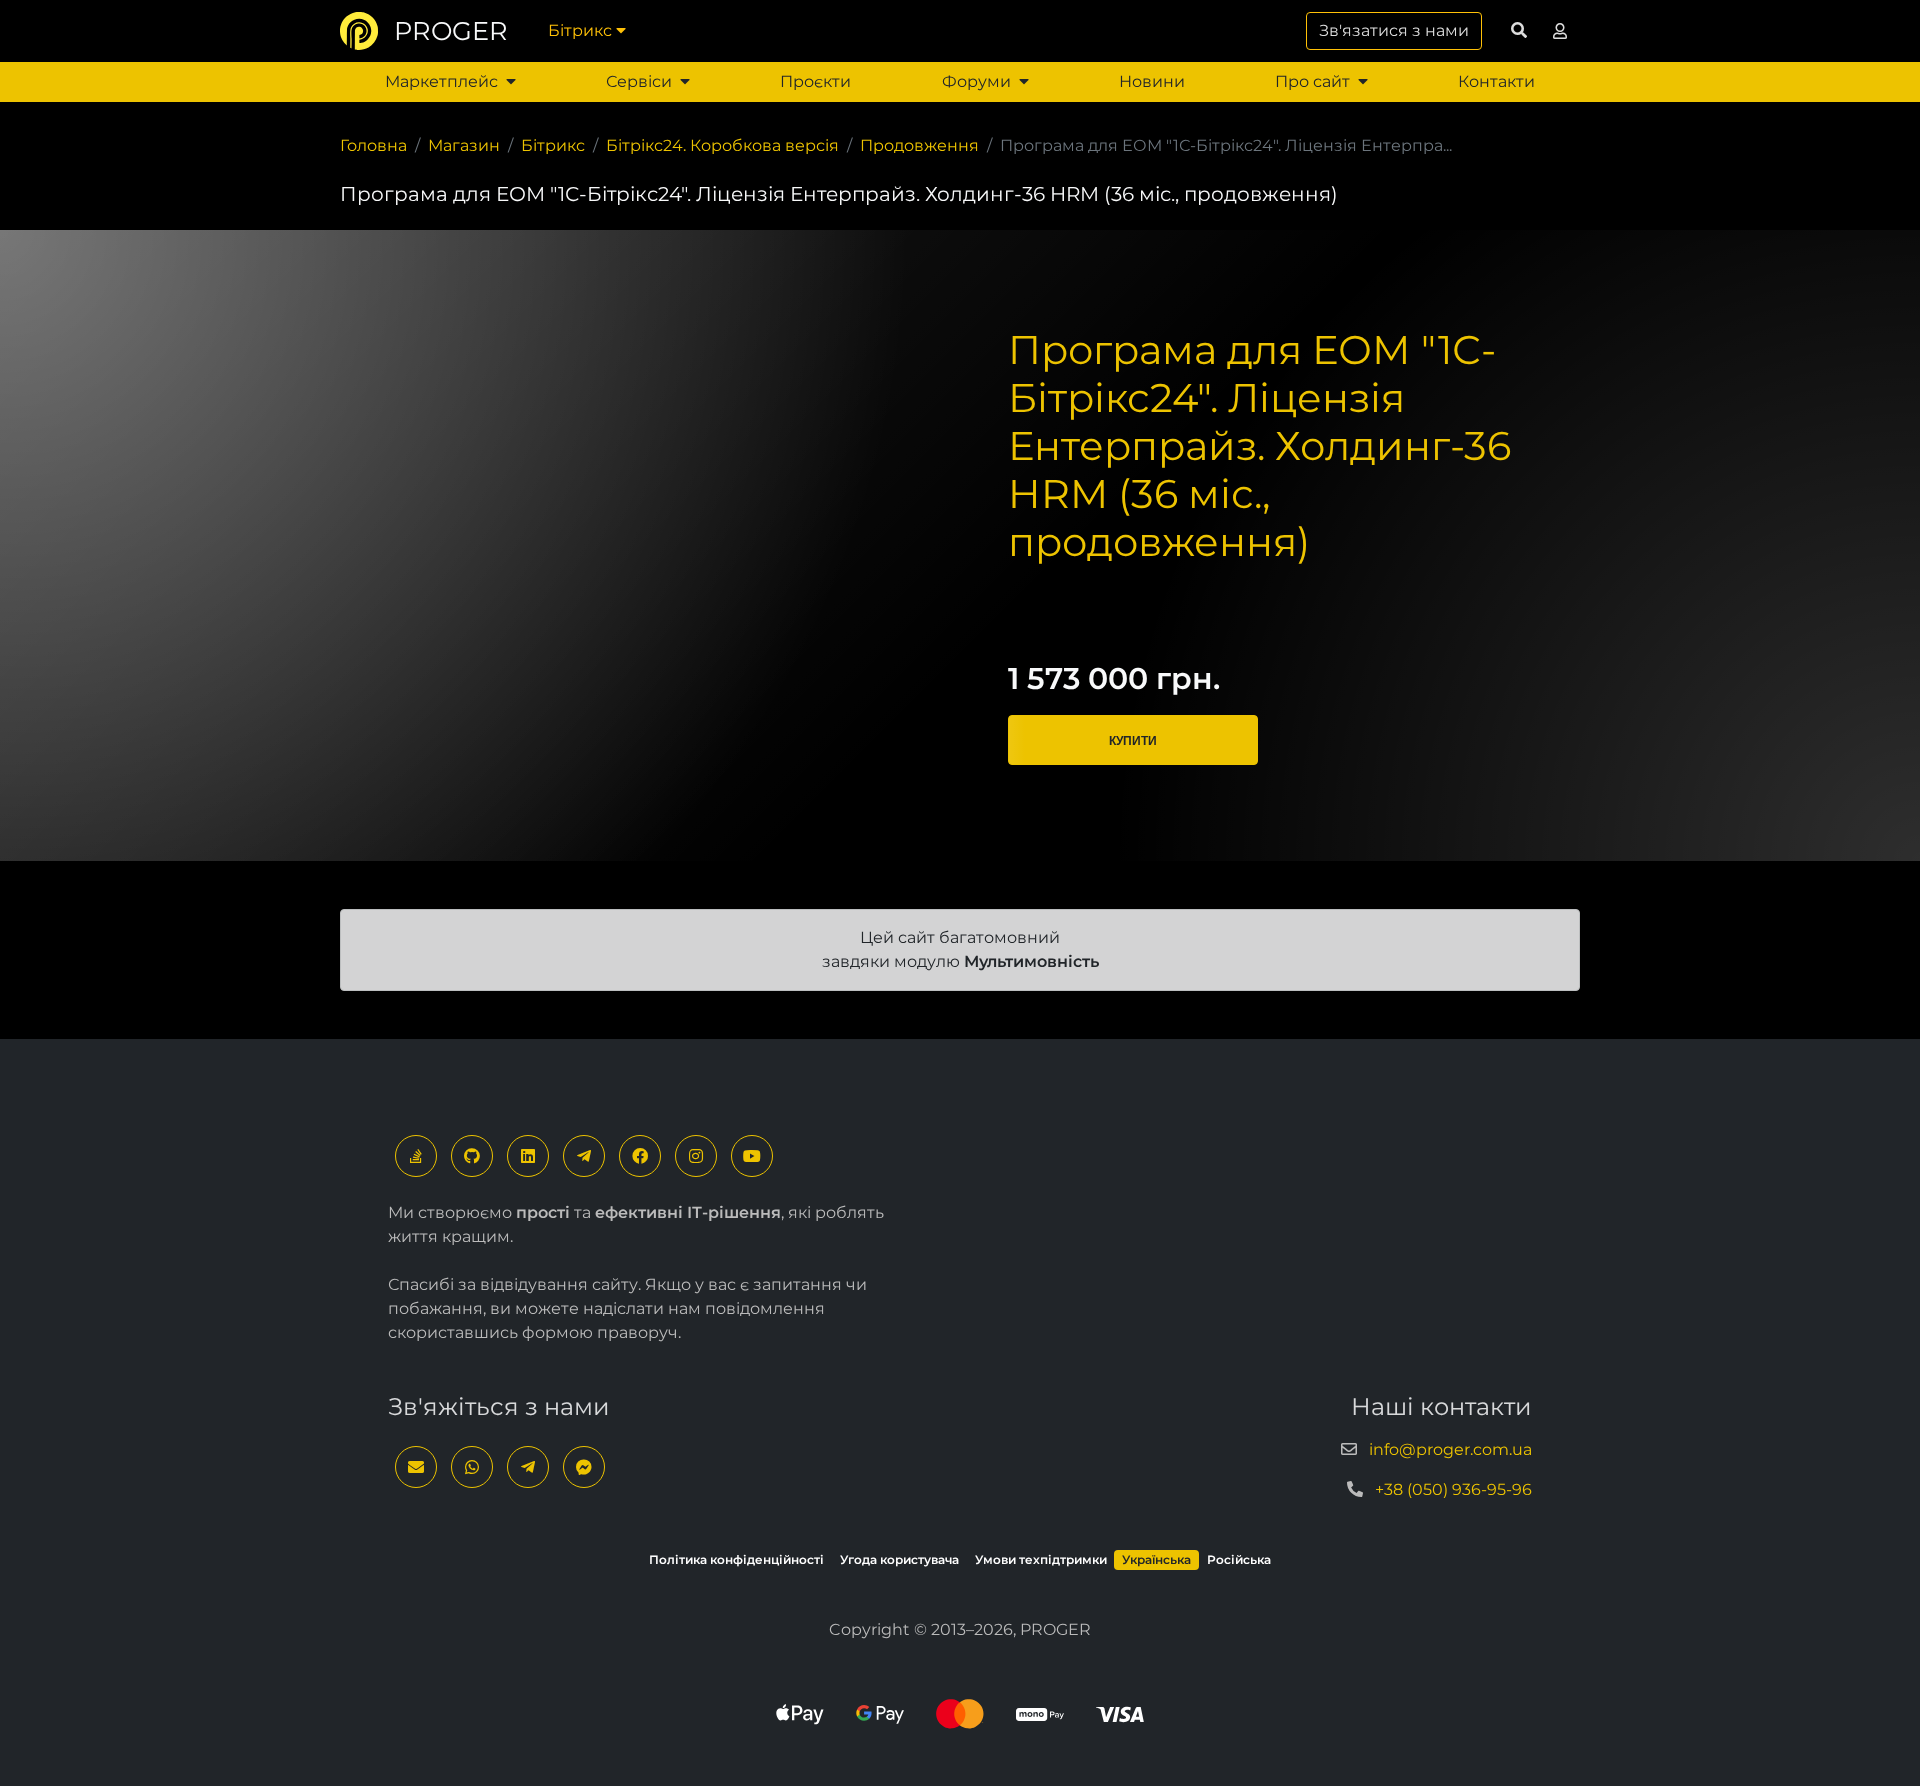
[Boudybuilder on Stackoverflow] (416, 1156)
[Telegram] (584, 1156)
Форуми (976, 81)
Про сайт (1312, 81)
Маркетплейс (441, 81)
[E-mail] (416, 1467)
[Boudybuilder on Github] (472, 1156)
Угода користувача (899, 1559)
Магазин (464, 145)
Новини (1152, 81)
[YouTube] (752, 1156)
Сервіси (639, 81)
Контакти (1496, 81)
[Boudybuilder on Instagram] (696, 1156)
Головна (373, 145)
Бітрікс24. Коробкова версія (722, 145)
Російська (1239, 1559)
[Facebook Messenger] (584, 1467)
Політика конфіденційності (736, 1559)
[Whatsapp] (472, 1467)
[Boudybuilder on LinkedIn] (528, 1156)
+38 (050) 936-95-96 (1453, 1489)
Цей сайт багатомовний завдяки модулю (960, 949)
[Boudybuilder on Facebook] (640, 1156)
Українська (1156, 1559)
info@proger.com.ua (1450, 1449)
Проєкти (815, 81)
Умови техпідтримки (1041, 1559)
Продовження (919, 145)
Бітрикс (580, 30)
